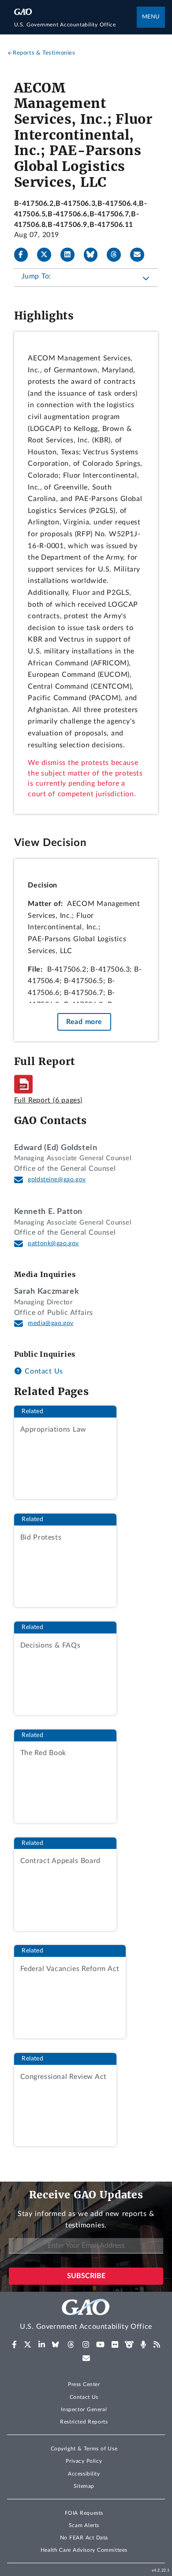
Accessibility (84, 2474)
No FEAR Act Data (84, 2538)
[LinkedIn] (71, 255)
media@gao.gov (51, 1323)
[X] (48, 255)
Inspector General (84, 2409)
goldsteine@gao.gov (57, 1180)
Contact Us (43, 1371)
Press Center (84, 2384)
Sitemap (84, 2486)
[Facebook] (25, 255)
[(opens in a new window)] (14, 2345)
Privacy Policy (84, 2461)
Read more (84, 1022)
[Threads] (117, 255)
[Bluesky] (94, 255)
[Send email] (141, 255)
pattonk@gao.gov (53, 1243)
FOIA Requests (84, 2513)
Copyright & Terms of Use (84, 2449)
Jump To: (36, 276)
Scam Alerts (84, 2525)
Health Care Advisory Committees (84, 2550)
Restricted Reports (84, 2422)
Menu (151, 17)
